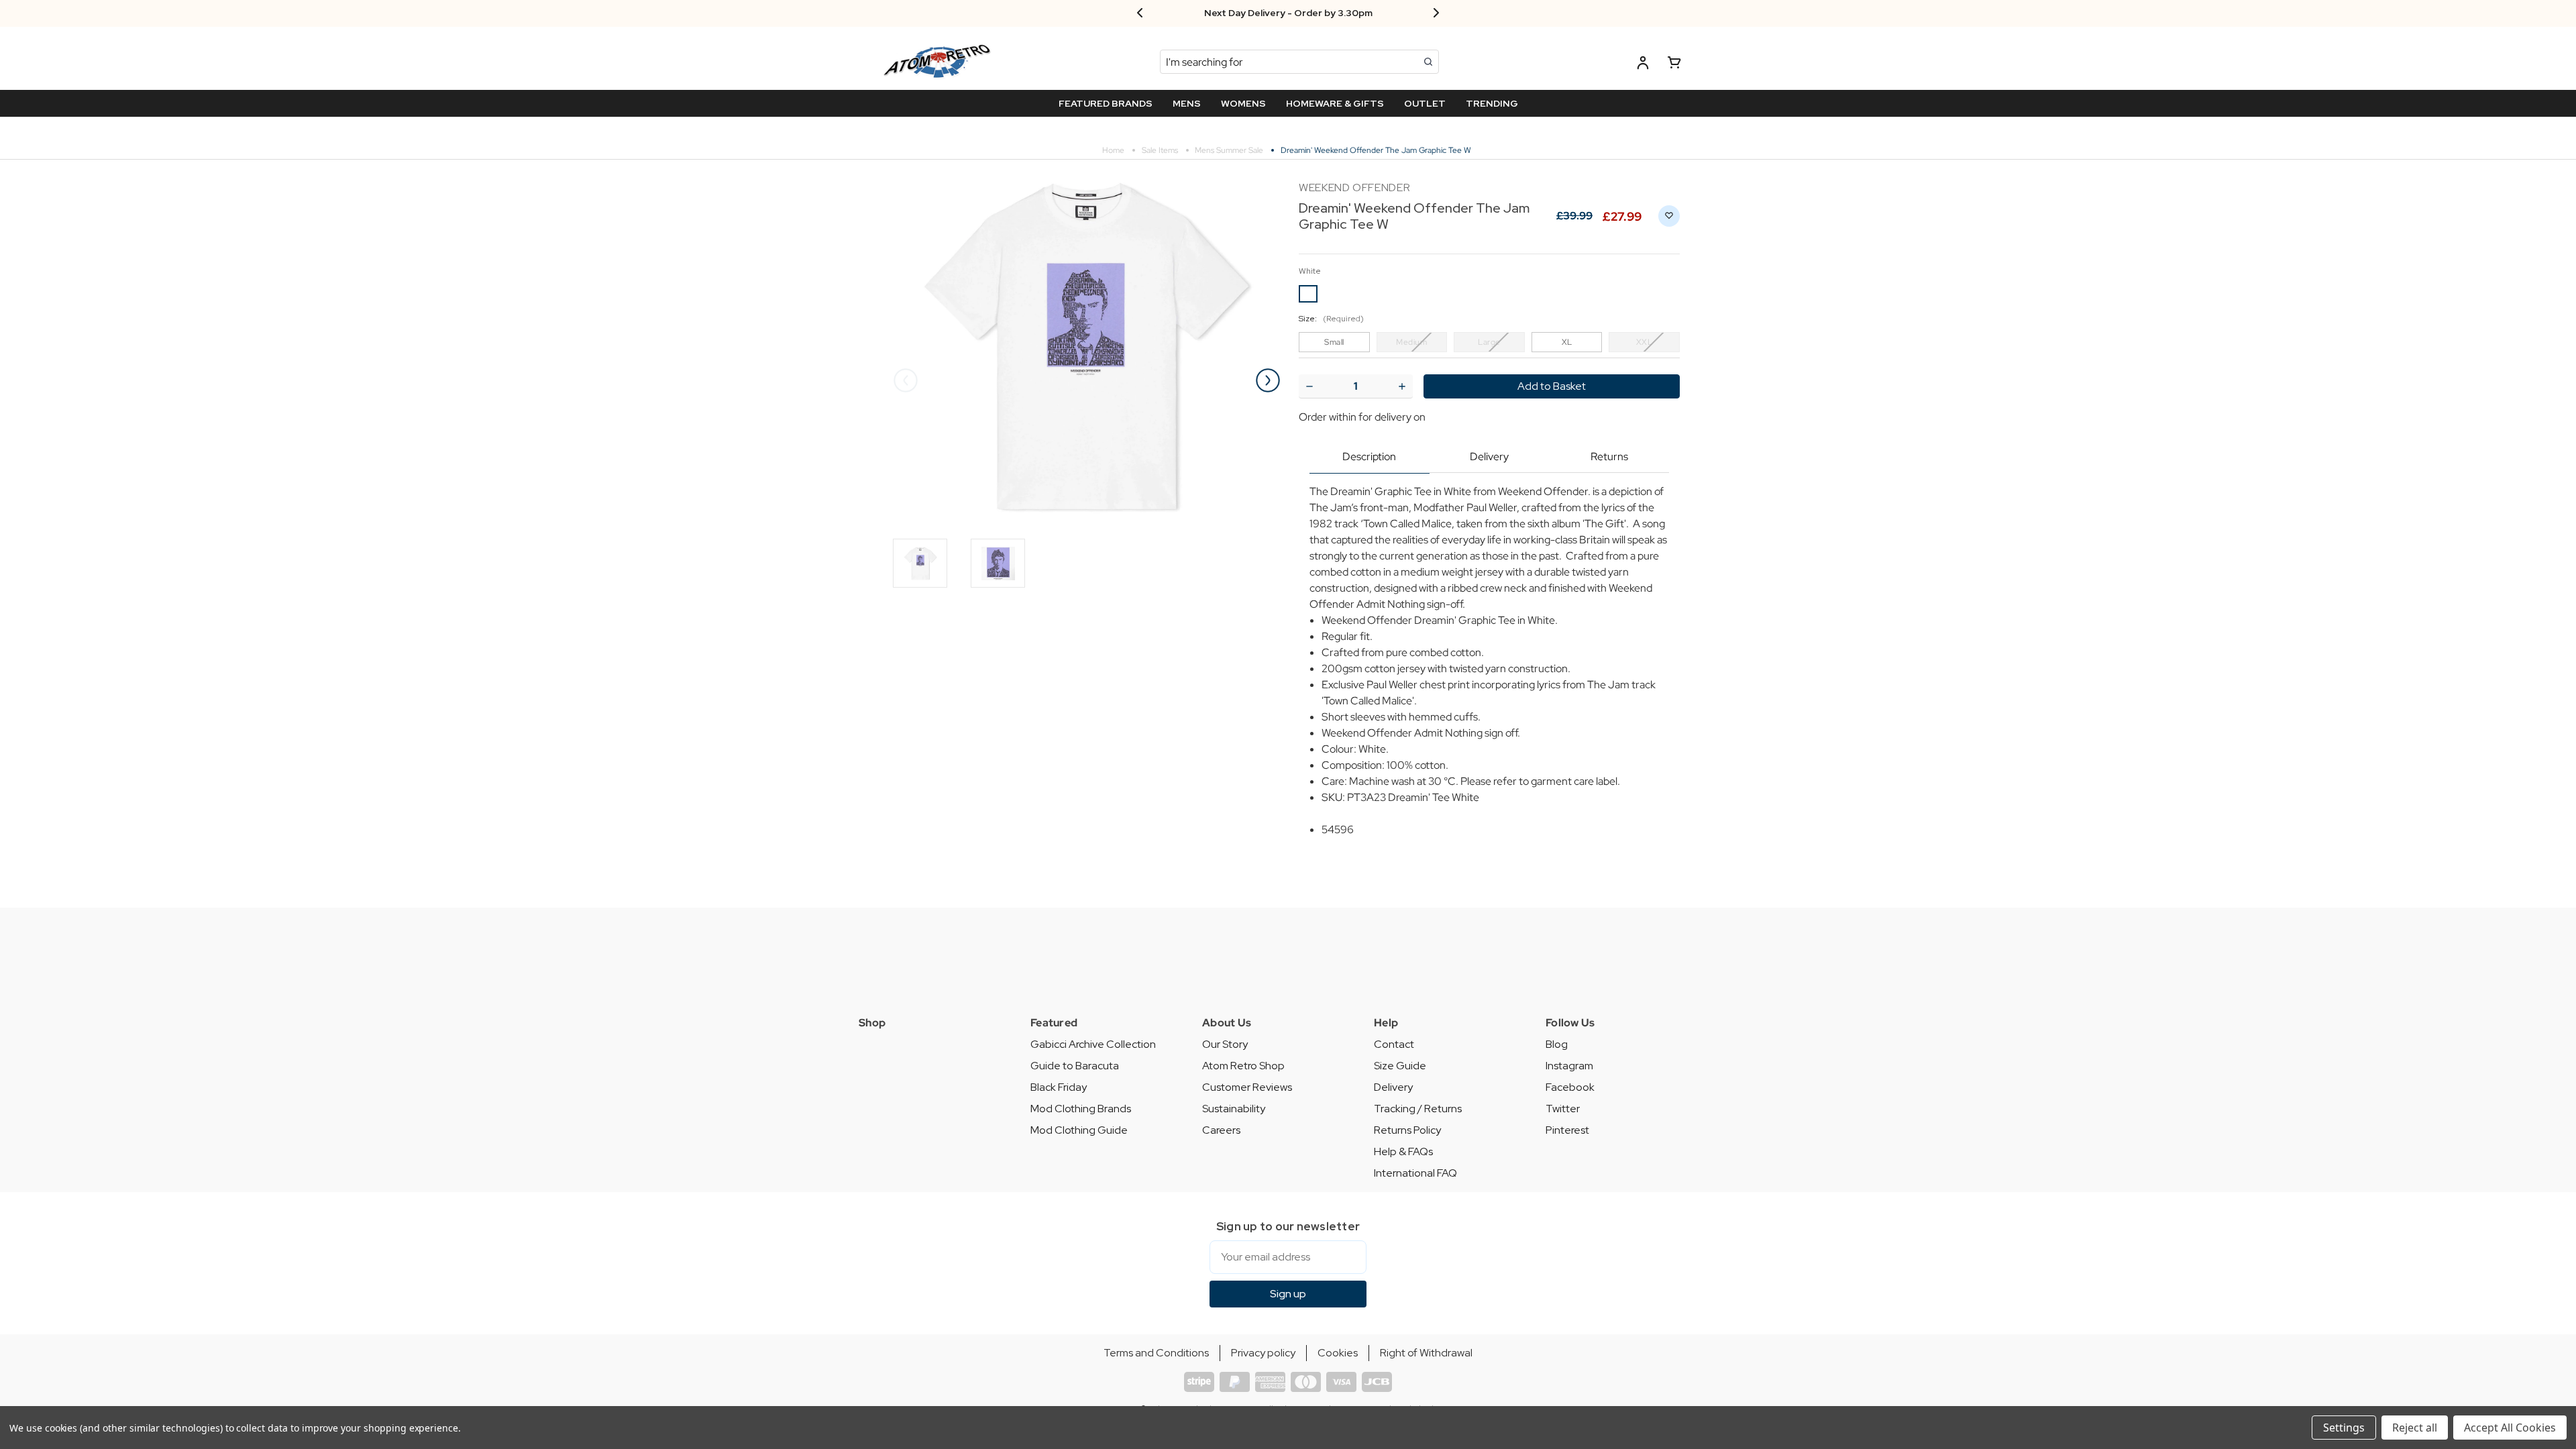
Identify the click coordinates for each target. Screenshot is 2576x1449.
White (1310, 271)
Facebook (1570, 1087)
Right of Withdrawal (1426, 1353)
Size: (1331, 319)
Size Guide (1400, 1066)
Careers (1221, 1130)
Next (1268, 380)
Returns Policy (1407, 1130)
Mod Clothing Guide (1079, 1130)
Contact (1394, 1044)
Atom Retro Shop (1243, 1066)
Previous (906, 380)
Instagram (1569, 1066)
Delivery (1489, 457)
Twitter (1563, 1109)
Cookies (1338, 1353)
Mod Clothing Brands (1081, 1109)
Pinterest (1567, 1130)
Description (1369, 457)
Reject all (2415, 1428)
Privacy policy (1263, 1353)
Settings (2344, 1428)
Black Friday (1059, 1087)
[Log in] (1643, 65)
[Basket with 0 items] (1674, 65)
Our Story (1225, 1044)
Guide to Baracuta (1075, 1066)
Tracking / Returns (1418, 1109)
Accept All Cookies (2510, 1428)
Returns (1609, 457)
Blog (1557, 1044)
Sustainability (1234, 1109)
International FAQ (1415, 1173)
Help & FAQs (1403, 1151)
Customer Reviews (1247, 1087)
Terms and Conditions (1156, 1353)
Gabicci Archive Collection (1093, 1044)
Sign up (1288, 1294)
